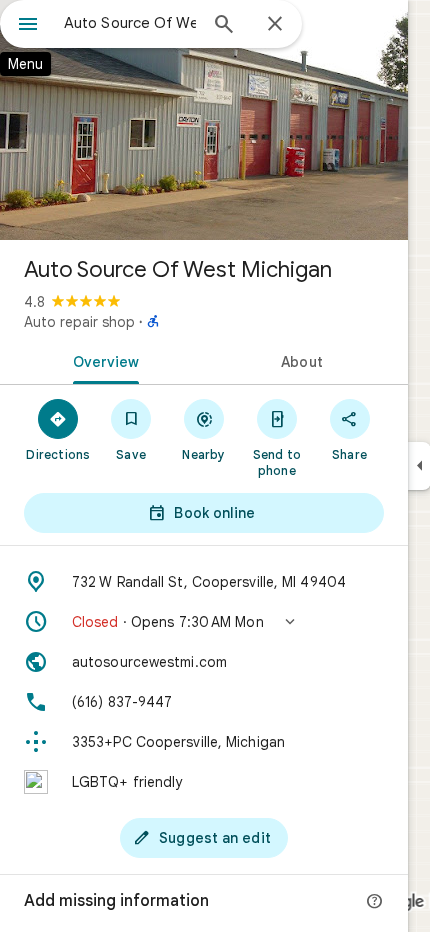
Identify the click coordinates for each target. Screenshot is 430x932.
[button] (204, 622)
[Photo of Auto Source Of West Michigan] (204, 120)
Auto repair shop (79, 322)
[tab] (102, 360)
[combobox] (130, 23)
